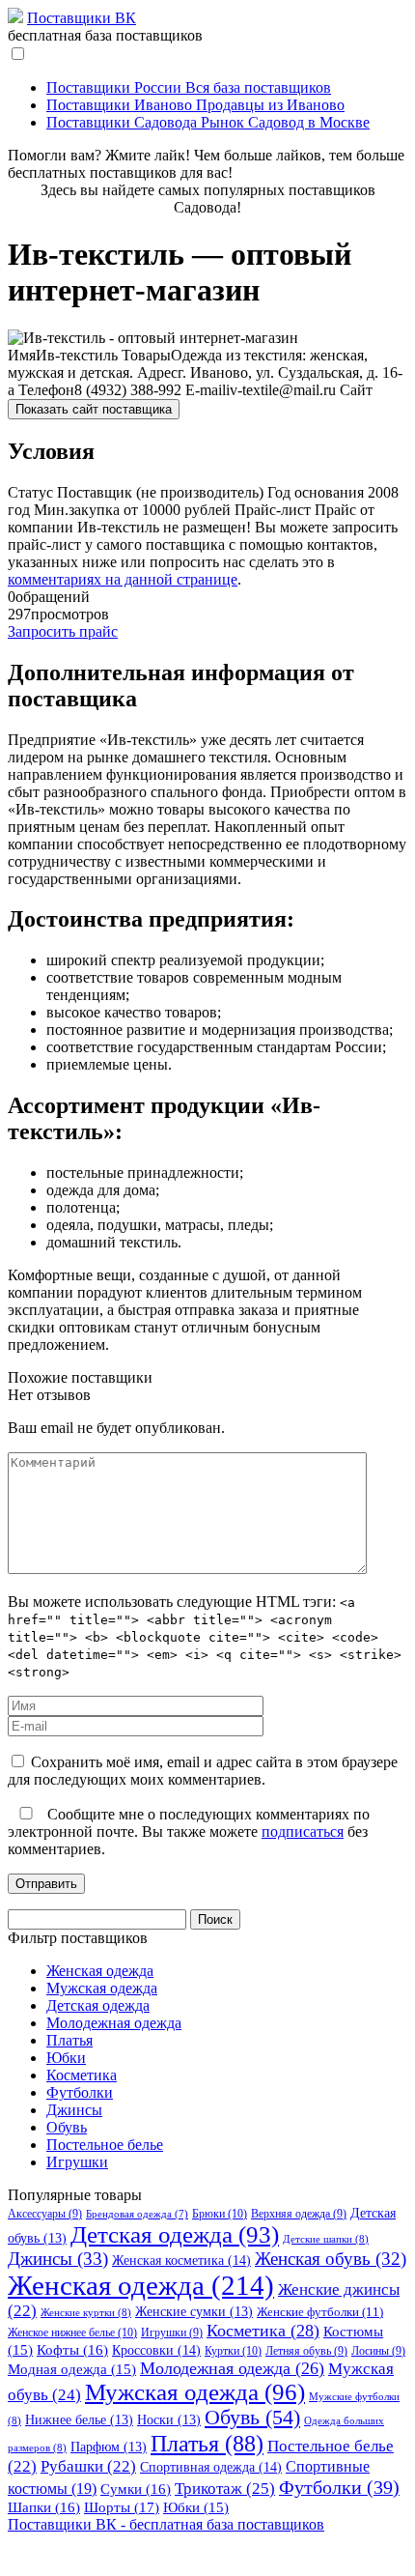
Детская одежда (98, 2005)
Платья (69, 2040)
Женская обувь (331, 2259)
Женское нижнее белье (72, 2333)
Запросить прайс (63, 631)
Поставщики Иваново (195, 105)
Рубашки (88, 2466)
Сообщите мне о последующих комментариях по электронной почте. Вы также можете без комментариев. (189, 1832)
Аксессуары (45, 2214)
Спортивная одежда (211, 2467)
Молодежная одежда (114, 2023)
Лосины (378, 2351)
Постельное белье (105, 2145)
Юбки (66, 2058)
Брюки (220, 2214)
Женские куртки (86, 2312)
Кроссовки (156, 2350)
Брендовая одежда (137, 2214)
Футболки (80, 2092)
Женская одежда (100, 1971)
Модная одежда (72, 2369)
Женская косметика (181, 2260)
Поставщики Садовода (208, 122)
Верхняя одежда (299, 2214)
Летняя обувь (306, 2351)
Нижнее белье (79, 2420)
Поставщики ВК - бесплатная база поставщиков (166, 2524)
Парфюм (109, 2447)
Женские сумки (194, 2312)
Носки (169, 2420)
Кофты (72, 2350)
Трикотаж (225, 2489)
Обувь (67, 2127)
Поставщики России (189, 87)
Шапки (44, 2507)
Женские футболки (320, 2312)
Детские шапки (326, 2239)
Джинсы (74, 2110)
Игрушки (77, 2162)
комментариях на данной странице (123, 579)
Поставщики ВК (82, 18)
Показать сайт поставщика (94, 409)
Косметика (82, 2075)
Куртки (233, 2351)
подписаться (303, 1832)
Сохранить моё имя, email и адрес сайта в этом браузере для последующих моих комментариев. (203, 1771)
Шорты (122, 2507)
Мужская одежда (102, 1988)
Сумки (136, 2489)
